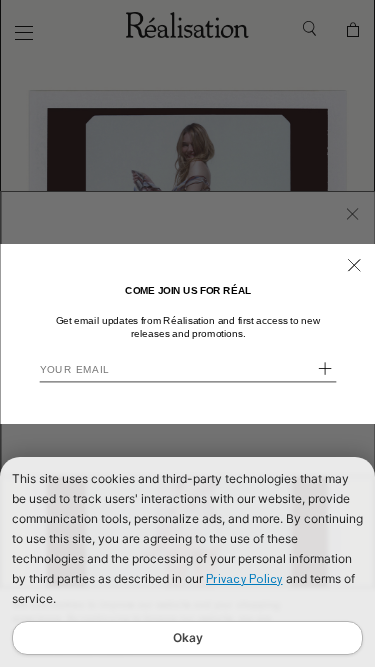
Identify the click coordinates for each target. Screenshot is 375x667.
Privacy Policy (244, 579)
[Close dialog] (353, 264)
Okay (188, 637)
